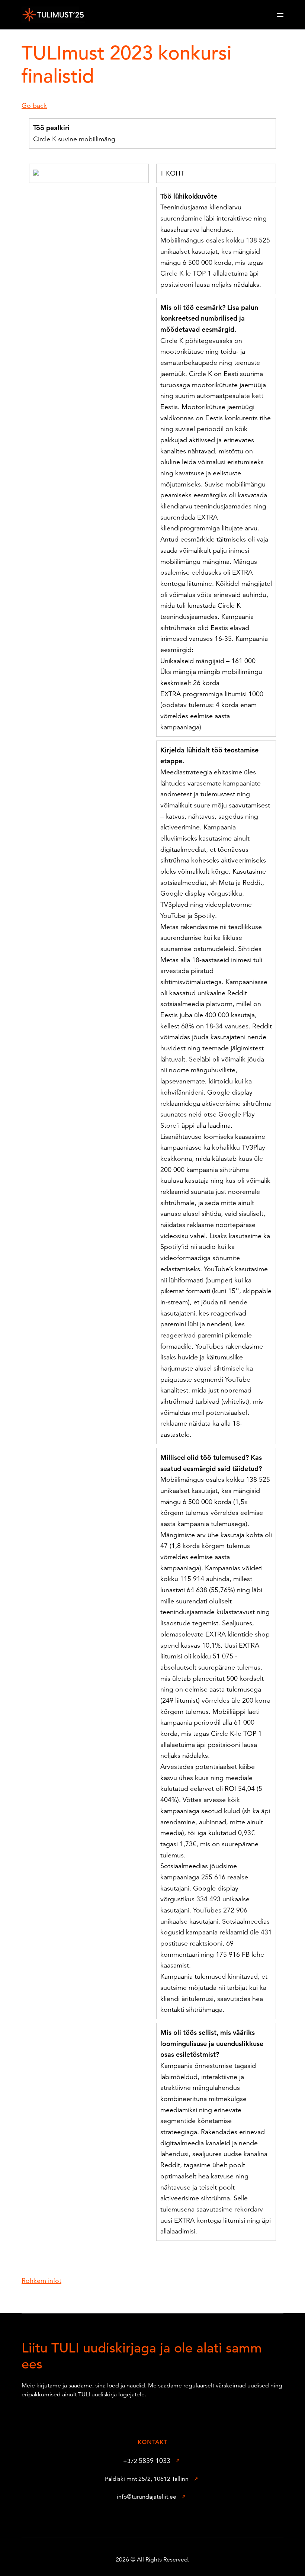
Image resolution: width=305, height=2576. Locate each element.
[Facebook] (141, 2519)
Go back (34, 105)
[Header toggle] (280, 15)
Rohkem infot (41, 2281)
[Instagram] (164, 2519)
